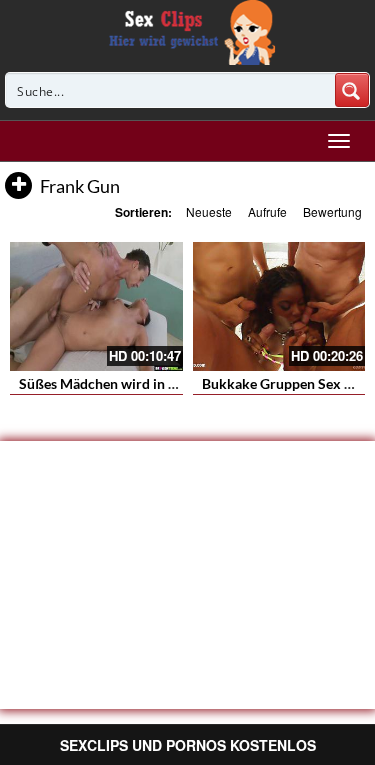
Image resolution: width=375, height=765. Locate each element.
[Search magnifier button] (352, 90)
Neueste (209, 211)
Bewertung (332, 211)
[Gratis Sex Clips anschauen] (187, 30)
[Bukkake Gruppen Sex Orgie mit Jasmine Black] (279, 306)
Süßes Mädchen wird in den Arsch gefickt (147, 383)
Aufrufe (267, 211)
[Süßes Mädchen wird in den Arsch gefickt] (96, 306)
